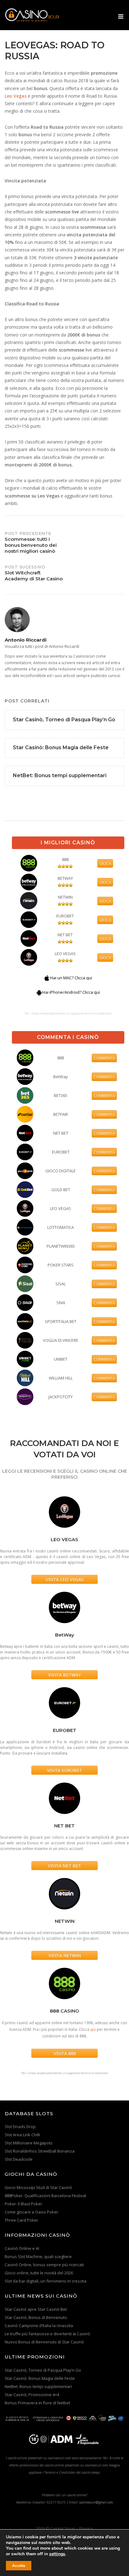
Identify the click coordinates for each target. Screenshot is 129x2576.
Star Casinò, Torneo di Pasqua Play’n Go (43, 2370)
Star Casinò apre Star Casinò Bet (36, 2309)
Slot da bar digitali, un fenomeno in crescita (46, 2281)
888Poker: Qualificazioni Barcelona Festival (45, 2196)
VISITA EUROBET (64, 1770)
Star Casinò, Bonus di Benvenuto (36, 2317)
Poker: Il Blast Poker (23, 2204)
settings (57, 2554)
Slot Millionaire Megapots (29, 2143)
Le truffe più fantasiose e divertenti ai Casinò (47, 2334)
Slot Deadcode (19, 2159)
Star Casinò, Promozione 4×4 (32, 2395)
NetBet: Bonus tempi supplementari (38, 2386)
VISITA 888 (65, 2053)
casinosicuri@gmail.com (96, 2502)
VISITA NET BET (64, 1866)
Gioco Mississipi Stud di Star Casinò (38, 2187)
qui (93, 2029)
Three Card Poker (21, 2220)
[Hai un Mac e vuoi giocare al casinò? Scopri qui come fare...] (47, 978)
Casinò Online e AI (22, 2248)
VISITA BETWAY (64, 1675)
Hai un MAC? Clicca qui (71, 978)
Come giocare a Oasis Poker (31, 2212)
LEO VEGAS (65, 954)
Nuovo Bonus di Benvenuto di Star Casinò (44, 2342)
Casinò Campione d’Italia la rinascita (39, 2326)
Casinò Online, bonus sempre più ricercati (44, 2265)
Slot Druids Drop (20, 2127)
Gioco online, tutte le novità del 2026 (39, 2273)
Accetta (19, 2566)
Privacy (86, 2528)
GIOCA (105, 863)
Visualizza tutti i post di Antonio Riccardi (42, 646)
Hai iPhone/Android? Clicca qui (71, 992)
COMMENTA (104, 1058)
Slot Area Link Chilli (22, 2135)
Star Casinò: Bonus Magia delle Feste (40, 2378)
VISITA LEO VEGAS (64, 1579)
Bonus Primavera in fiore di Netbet (37, 2403)
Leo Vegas (16, 96)
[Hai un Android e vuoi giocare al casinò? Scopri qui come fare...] (39, 992)
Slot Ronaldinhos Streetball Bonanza (40, 2151)
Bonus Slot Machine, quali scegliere (38, 2256)
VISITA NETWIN (65, 1955)
